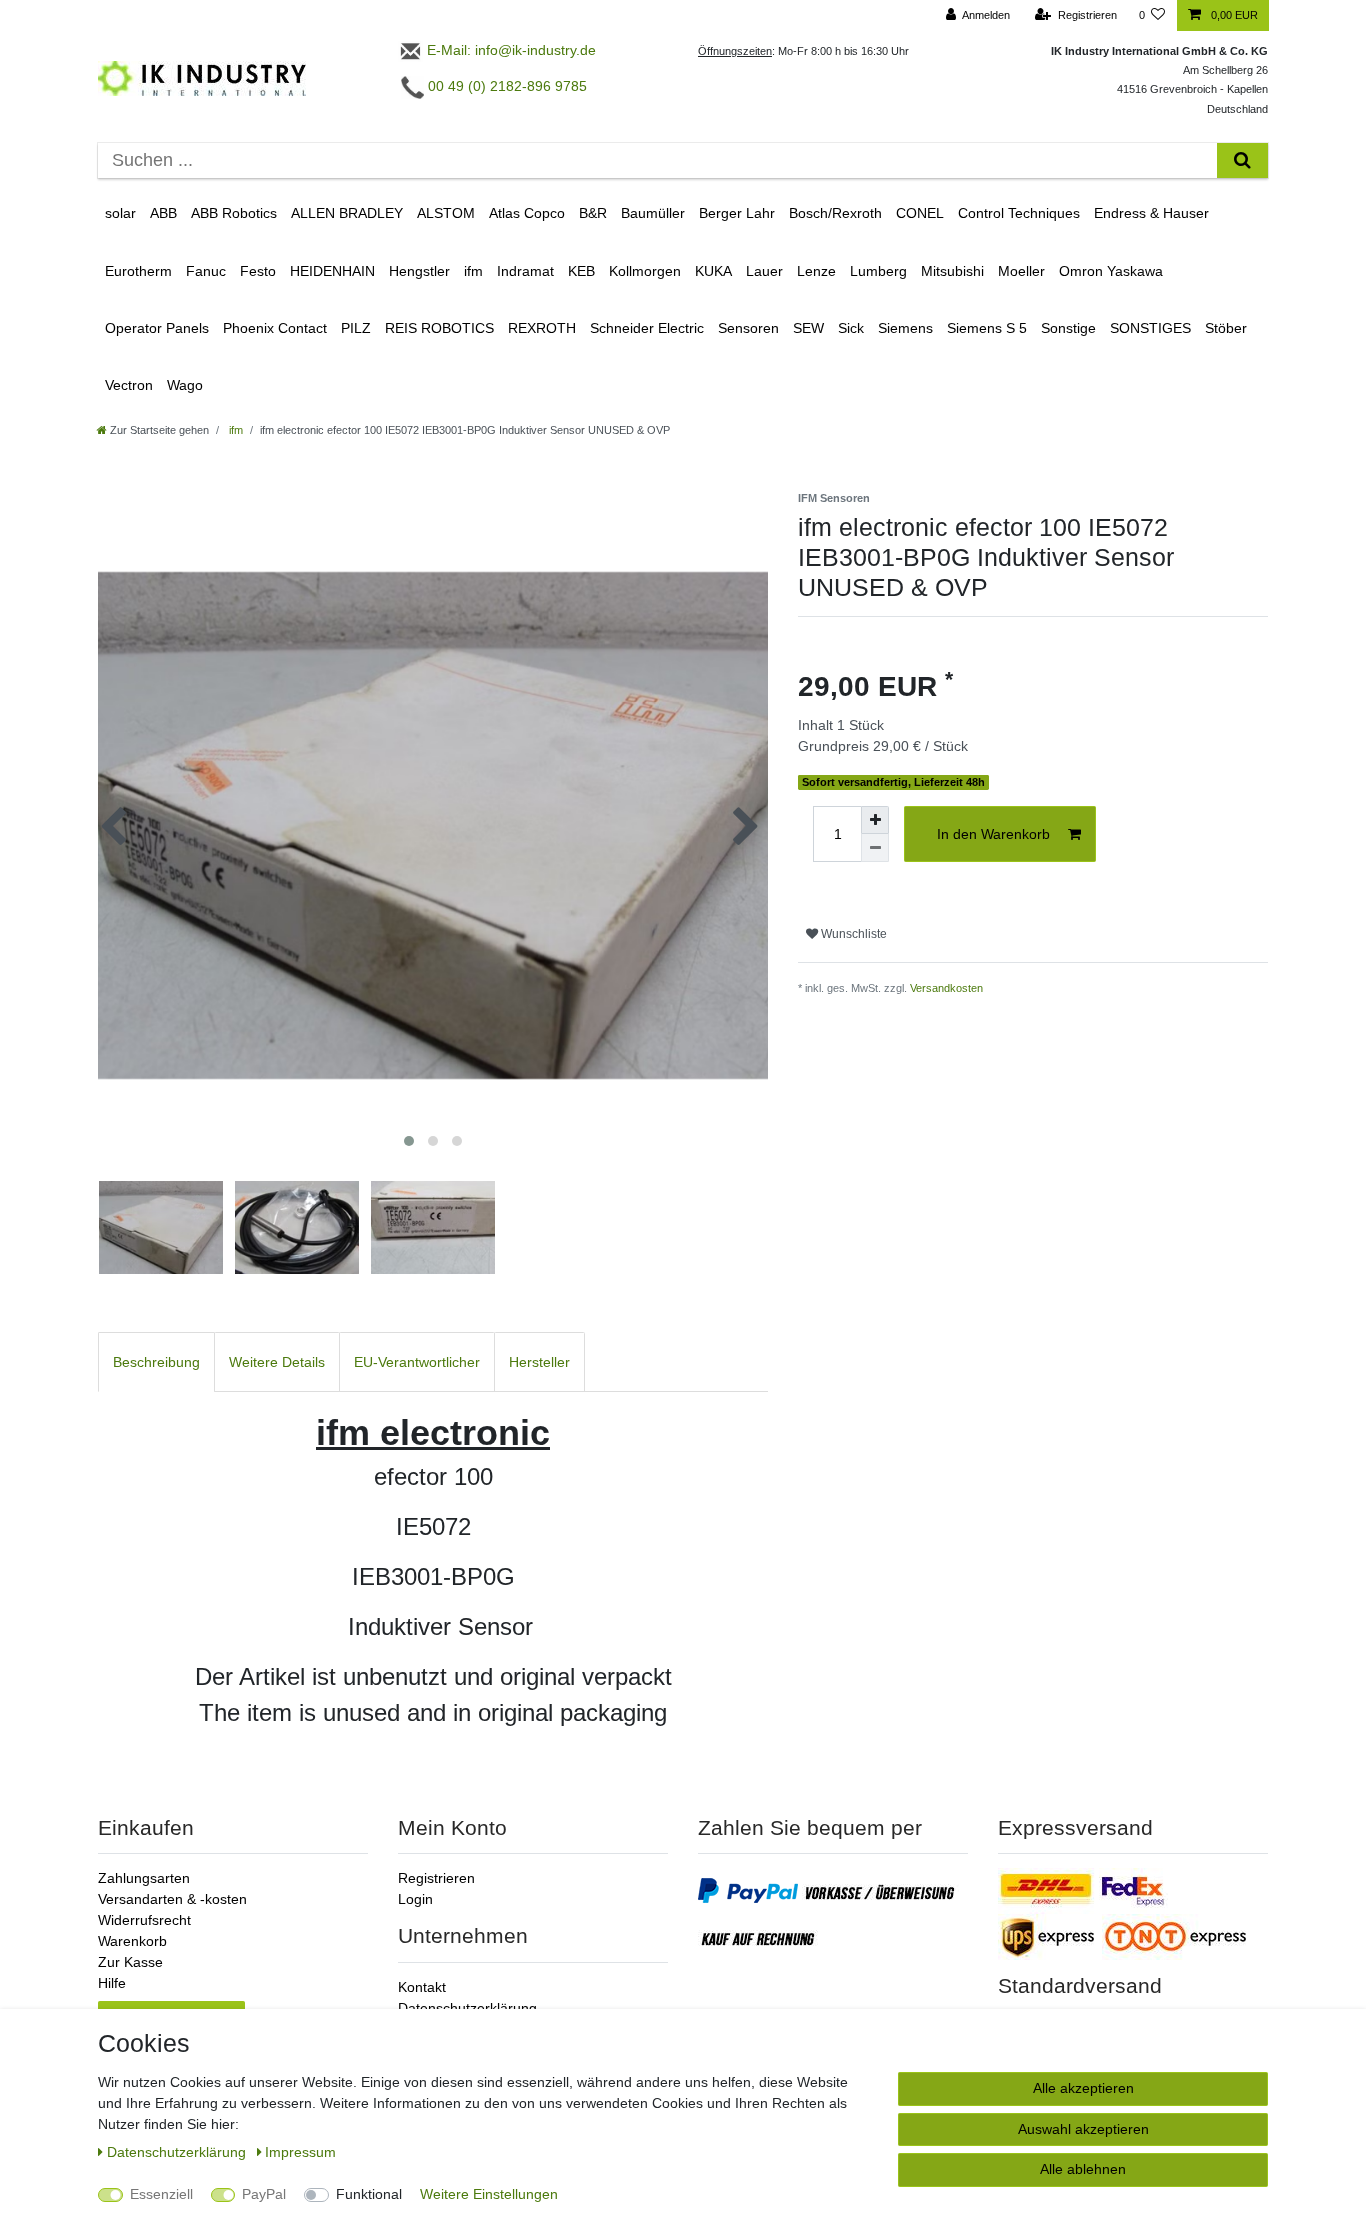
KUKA (713, 271)
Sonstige (1068, 328)
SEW (808, 328)
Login (415, 1899)
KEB (581, 271)
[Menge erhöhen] (875, 820)
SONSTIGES (1150, 328)
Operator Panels (157, 328)
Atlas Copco (527, 213)
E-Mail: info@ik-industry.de (509, 50)
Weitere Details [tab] (277, 1362)
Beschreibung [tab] (156, 1362)
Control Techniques (1019, 213)
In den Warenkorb (993, 834)
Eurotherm (138, 271)
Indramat (525, 271)
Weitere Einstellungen (489, 2194)
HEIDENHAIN (332, 271)
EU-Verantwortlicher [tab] (417, 1362)
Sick (851, 328)
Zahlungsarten (144, 1878)
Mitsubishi (952, 271)
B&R (593, 213)
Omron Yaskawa (1111, 271)
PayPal (264, 2194)
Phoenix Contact (275, 328)
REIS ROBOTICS (439, 328)
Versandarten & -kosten (172, 1899)
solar (120, 213)
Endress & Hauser (1151, 213)
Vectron (129, 385)
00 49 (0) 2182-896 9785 (505, 86)
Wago (185, 385)
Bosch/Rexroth (835, 213)
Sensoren (748, 328)
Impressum (300, 2152)
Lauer (764, 271)
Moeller (1021, 271)
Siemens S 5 (987, 328)
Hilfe (112, 1983)
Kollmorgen (645, 271)
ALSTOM (446, 213)
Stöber (1226, 328)
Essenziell (161, 2194)
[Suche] (1242, 160)
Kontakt (422, 1987)
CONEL (920, 213)
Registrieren (436, 1878)
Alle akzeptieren (1083, 2088)
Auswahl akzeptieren (1083, 2129)
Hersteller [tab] (539, 1362)
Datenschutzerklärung (467, 2008)
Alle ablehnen (1083, 2169)
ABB (163, 213)
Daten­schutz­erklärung (178, 2152)
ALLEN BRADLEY (347, 213)
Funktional (369, 2194)
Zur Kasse (130, 1962)
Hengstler (419, 271)
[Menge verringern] (875, 848)
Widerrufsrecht (144, 1920)
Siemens (905, 328)
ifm (473, 271)
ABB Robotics (234, 213)
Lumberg (878, 271)
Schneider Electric (647, 328)
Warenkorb (132, 1941)
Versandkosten (946, 988)
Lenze (816, 271)
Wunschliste (852, 934)
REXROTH (542, 328)
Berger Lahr (737, 213)
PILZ (356, 328)
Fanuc (206, 271)
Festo (258, 271)
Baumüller (653, 213)
